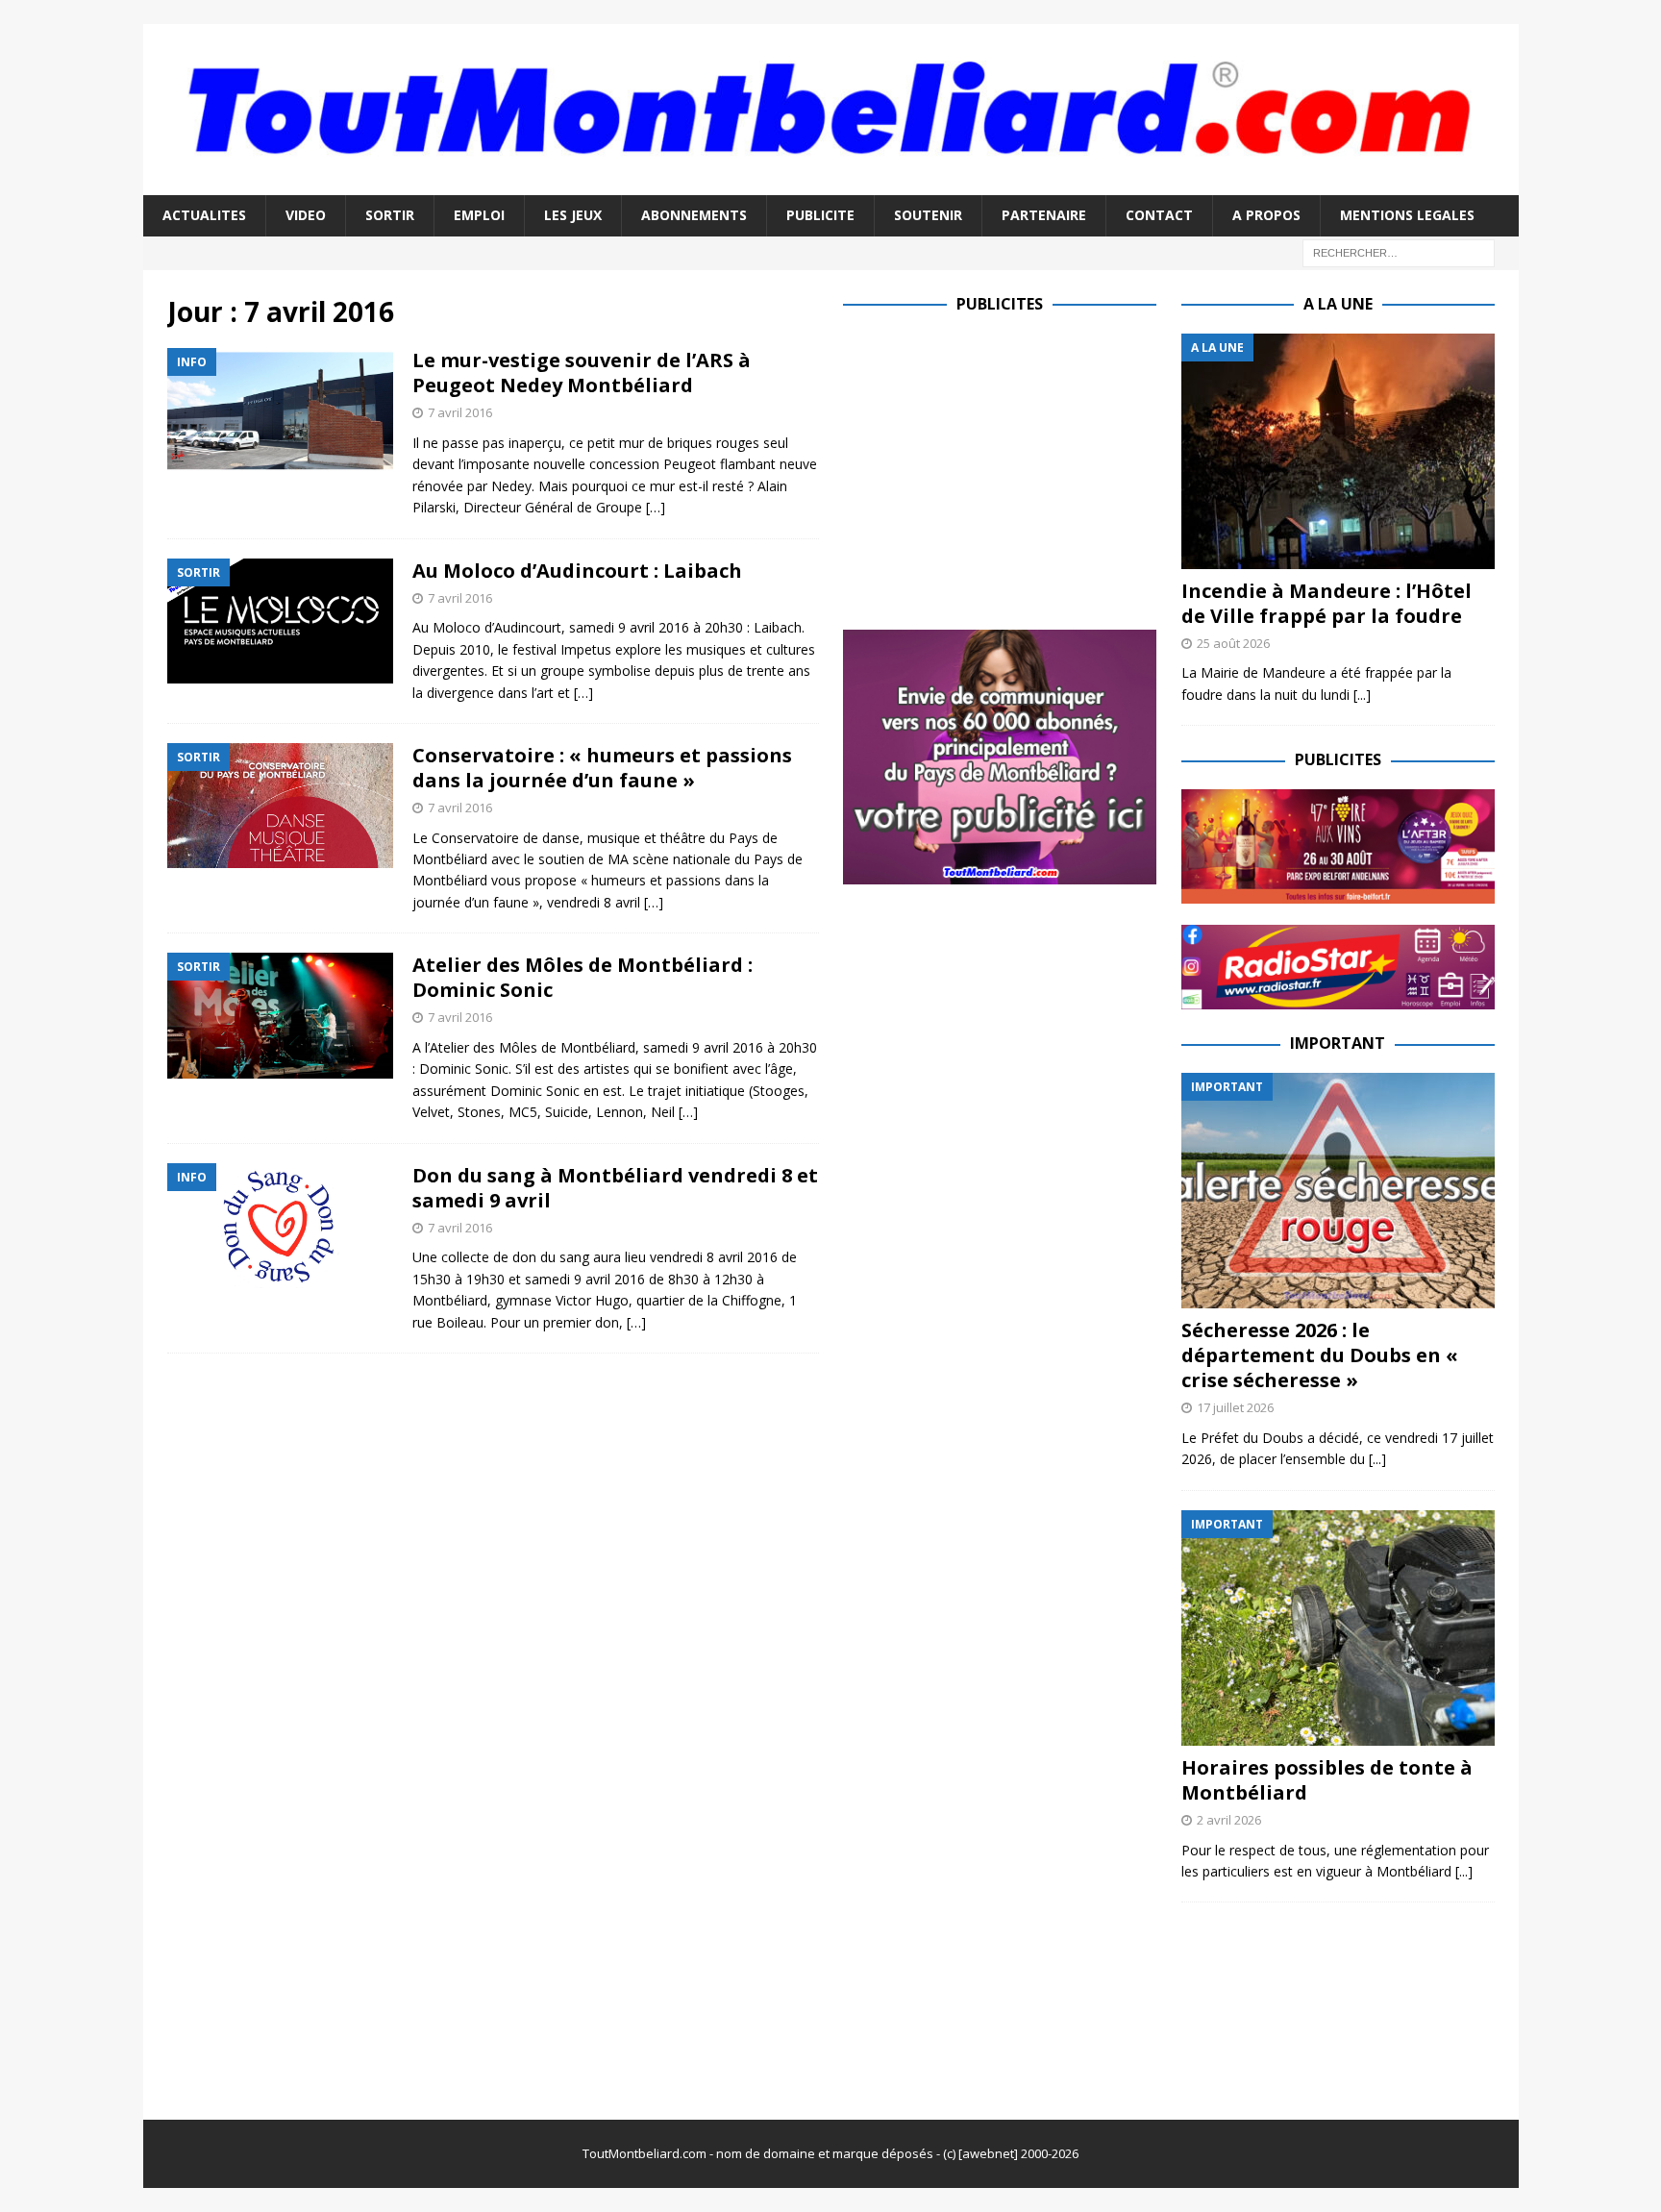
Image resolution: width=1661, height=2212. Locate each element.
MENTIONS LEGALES (1407, 215)
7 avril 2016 (460, 412)
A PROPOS (1266, 215)
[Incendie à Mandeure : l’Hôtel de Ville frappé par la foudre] (1338, 451)
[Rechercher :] (1399, 251)
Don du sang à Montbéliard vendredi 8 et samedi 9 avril (615, 1188)
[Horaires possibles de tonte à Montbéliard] (1338, 1628)
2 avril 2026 (1229, 1820)
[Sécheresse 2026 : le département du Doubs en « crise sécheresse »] (1338, 1191)
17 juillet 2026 (1235, 1407)
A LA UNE (1338, 304)
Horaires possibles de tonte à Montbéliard (1327, 1780)
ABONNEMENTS (694, 215)
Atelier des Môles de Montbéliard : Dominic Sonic (583, 977)
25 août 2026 (1233, 643)
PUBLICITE (820, 215)
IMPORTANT (1338, 1043)
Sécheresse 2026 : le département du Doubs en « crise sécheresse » (1320, 1355)
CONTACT (1159, 215)
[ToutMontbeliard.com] (831, 184)
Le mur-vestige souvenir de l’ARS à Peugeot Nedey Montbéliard (582, 373)
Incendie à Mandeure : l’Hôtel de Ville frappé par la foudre (1326, 603)
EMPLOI (479, 215)
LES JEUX (573, 215)
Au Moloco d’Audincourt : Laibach (577, 571)
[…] (656, 507)
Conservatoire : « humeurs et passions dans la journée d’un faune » (602, 768)
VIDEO (306, 215)
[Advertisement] (1004, 468)
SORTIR (390, 215)
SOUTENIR (928, 215)
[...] (1362, 695)
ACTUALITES (204, 215)
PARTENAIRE (1044, 215)
